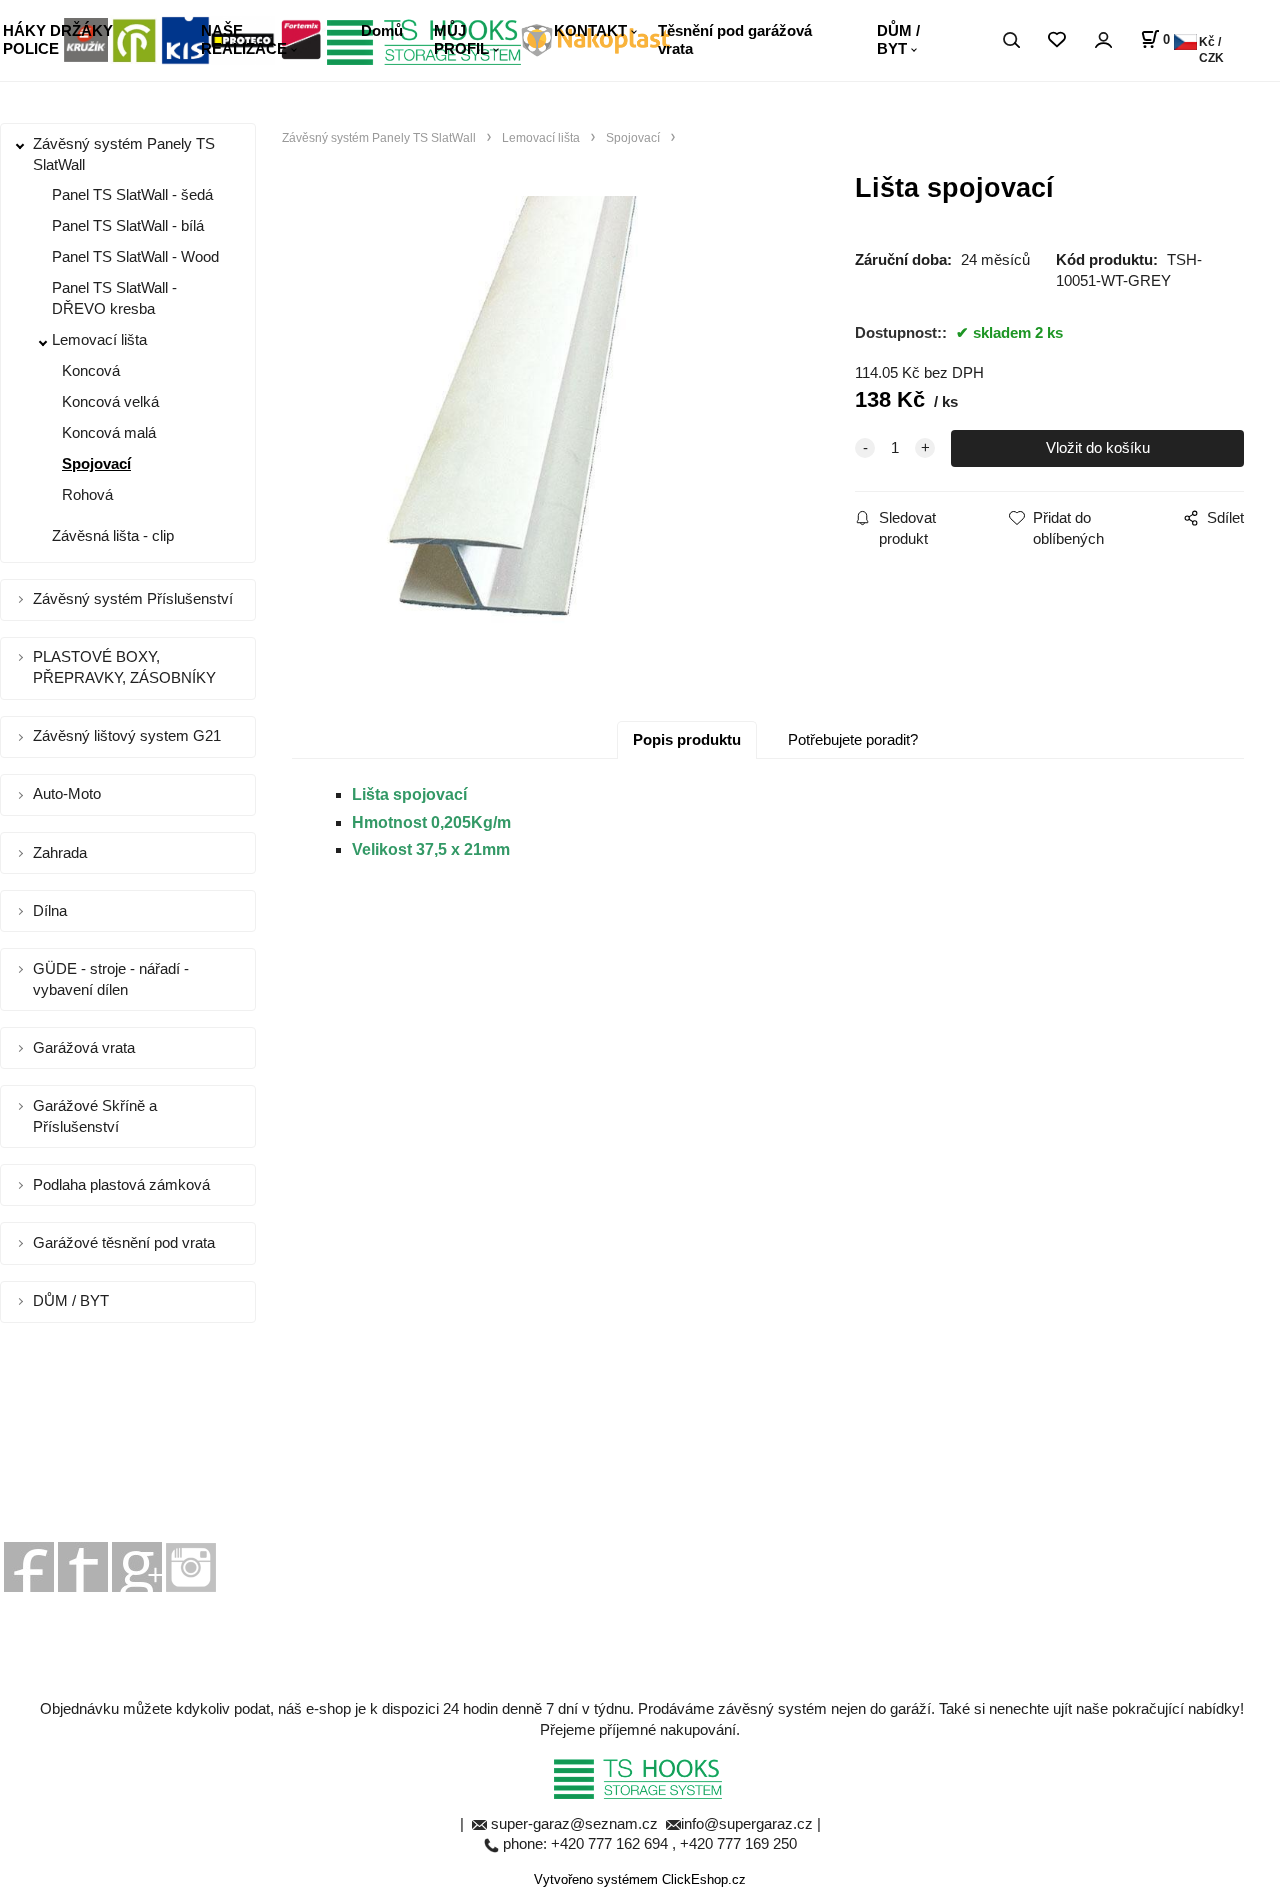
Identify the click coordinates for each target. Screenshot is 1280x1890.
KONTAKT (590, 30)
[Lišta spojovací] (549, 436)
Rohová (87, 494)
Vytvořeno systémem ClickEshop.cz (640, 1879)
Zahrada (60, 852)
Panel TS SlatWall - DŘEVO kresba (114, 298)
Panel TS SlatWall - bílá (128, 225)
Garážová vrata (84, 1047)
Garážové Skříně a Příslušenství (95, 1116)
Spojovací (96, 463)
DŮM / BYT (898, 39)
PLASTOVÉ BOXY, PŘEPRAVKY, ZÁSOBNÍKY (124, 667)
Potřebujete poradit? (853, 739)
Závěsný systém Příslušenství (133, 598)
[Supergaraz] (29, 1565)
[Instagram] (191, 1565)
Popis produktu (687, 739)
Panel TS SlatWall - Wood (135, 256)
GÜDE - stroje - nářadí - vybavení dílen (111, 979)
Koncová (91, 370)
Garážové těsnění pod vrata (124, 1242)
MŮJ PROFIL (461, 39)
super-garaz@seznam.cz (576, 1823)
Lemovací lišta (99, 339)
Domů (382, 30)
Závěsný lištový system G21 (127, 735)
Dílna (50, 910)
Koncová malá (109, 432)
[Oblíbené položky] (1056, 40)
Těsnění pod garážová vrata (735, 39)
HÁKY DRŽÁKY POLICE (58, 39)
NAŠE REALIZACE (244, 39)
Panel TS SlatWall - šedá (132, 194)
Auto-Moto (67, 793)
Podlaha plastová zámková (121, 1184)
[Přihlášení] (1103, 40)
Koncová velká (110, 401)
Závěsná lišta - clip (113, 535)
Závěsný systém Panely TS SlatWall (124, 154)
